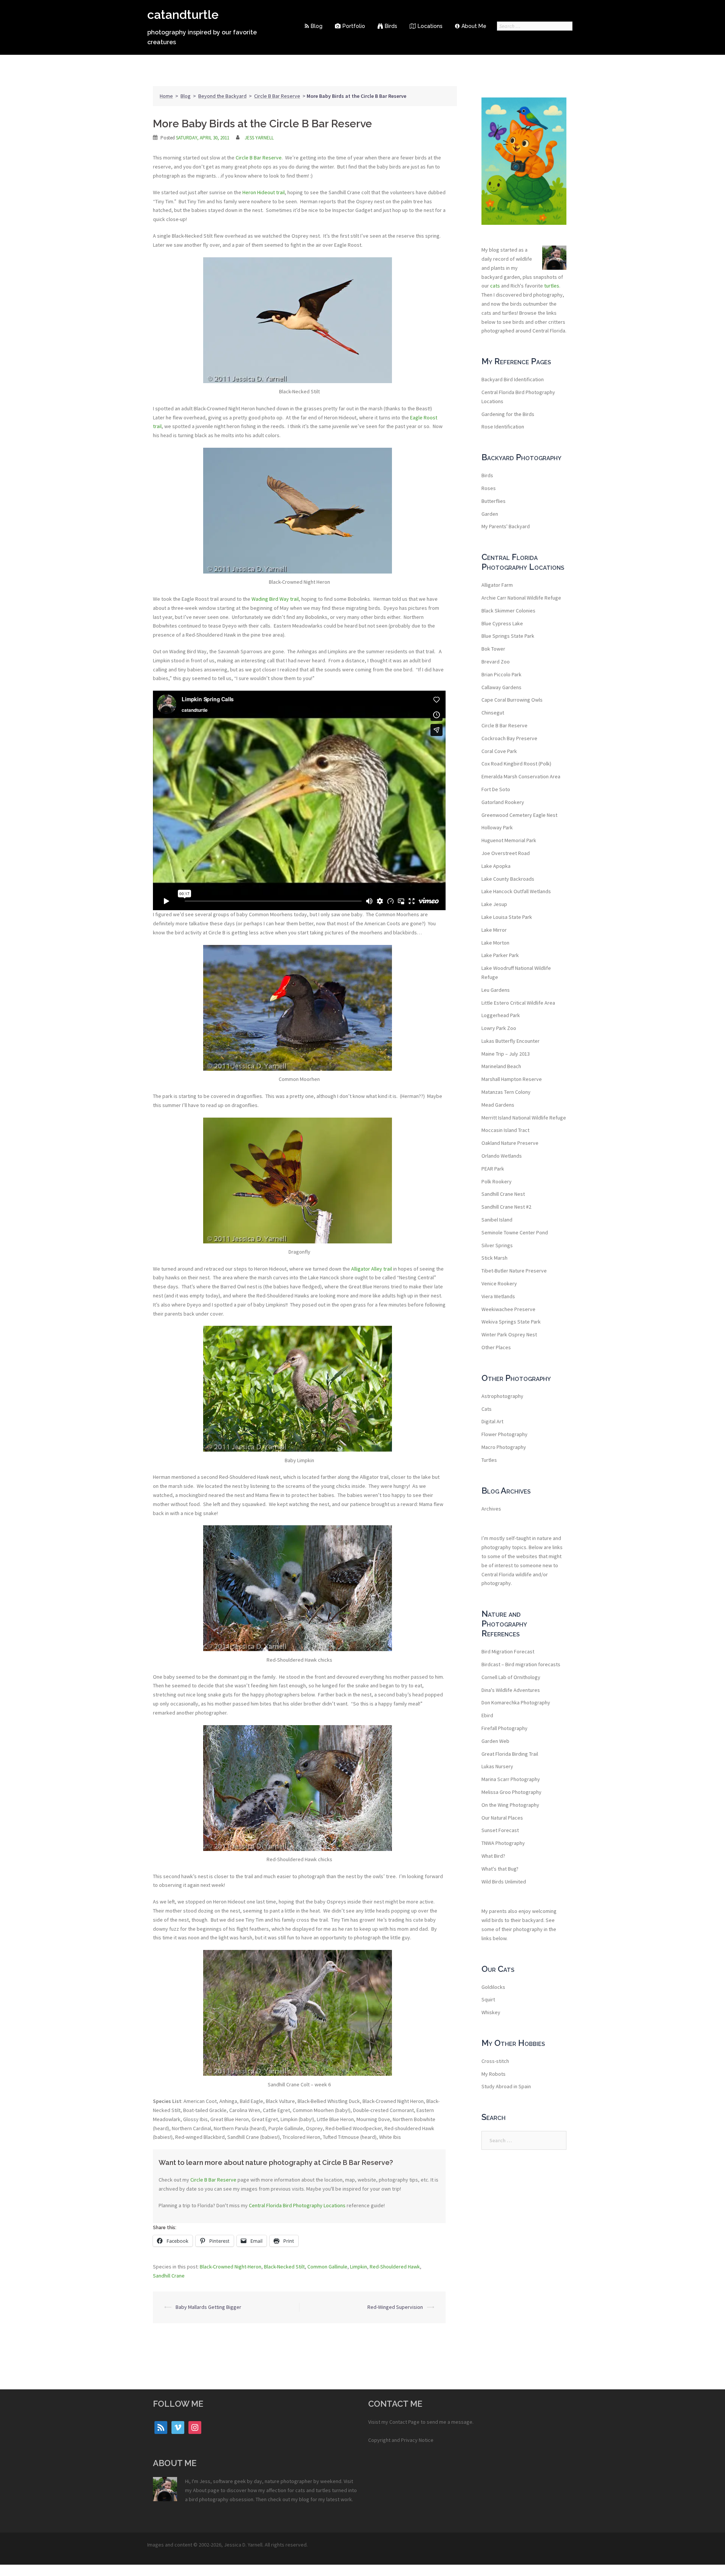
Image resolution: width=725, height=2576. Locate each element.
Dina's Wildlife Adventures (511, 1690)
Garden (490, 514)
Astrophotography (502, 1396)
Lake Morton (495, 943)
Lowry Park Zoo (499, 1028)
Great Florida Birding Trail (510, 1754)
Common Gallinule (327, 2267)
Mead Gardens (498, 1105)
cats (495, 286)
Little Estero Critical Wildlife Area (518, 1003)
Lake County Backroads (508, 879)
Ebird (487, 1715)
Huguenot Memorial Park (509, 840)
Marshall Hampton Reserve (512, 1079)
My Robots (494, 2074)
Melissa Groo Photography (511, 1792)
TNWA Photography (503, 1843)
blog (304, 2499)
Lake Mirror (494, 930)
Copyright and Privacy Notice (401, 2440)
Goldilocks (493, 1987)
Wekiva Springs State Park (511, 1322)
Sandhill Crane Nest (503, 1194)
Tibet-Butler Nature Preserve (514, 1271)
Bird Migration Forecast (508, 1651)
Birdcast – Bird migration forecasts (521, 1664)
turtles (552, 286)
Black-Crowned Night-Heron (231, 2267)
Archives (491, 1509)
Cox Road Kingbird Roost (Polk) (516, 764)
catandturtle (183, 15)
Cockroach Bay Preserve (509, 738)
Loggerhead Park (501, 1015)
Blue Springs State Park (508, 636)
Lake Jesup (494, 904)
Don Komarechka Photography (516, 1702)
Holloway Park (497, 827)
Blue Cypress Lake (502, 623)
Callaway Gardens (501, 687)
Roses (489, 488)
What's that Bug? (500, 1869)
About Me (474, 26)
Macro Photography (504, 1447)
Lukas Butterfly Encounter (511, 1041)
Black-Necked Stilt (284, 2267)
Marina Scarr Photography (511, 1779)
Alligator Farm (497, 585)
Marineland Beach (501, 1066)
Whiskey (491, 2012)
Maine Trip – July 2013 (506, 1054)
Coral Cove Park (499, 751)
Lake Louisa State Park (507, 917)
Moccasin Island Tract (505, 1130)
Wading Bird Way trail (275, 599)
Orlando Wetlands (502, 1156)
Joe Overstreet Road (506, 853)
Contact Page (404, 2422)
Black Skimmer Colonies (508, 611)
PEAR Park (493, 1169)
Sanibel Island (497, 1220)
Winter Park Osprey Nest (509, 1334)
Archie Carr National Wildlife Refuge (521, 598)
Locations (430, 26)
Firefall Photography (504, 1728)
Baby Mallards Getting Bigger (208, 2307)
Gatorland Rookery (503, 802)
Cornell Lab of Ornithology (511, 1677)
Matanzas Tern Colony (506, 1092)
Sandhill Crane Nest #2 (506, 1207)
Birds (391, 26)
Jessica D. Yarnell (243, 2545)
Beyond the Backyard (222, 96)
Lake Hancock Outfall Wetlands (516, 891)
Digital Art (492, 1421)
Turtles (489, 1460)
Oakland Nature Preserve (510, 1143)
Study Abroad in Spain (506, 2086)
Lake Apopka (496, 866)
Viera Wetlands (498, 1296)
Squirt (488, 1999)
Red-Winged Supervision (395, 2307)
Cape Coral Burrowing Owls (512, 700)
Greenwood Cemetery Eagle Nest (519, 815)
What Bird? (493, 1856)
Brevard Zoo (496, 662)
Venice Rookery (499, 1283)
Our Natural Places (502, 1818)
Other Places (496, 1347)
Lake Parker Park (500, 955)
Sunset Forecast (500, 1830)
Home (166, 96)
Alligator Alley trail (372, 1269)
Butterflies (494, 501)
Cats (487, 1409)
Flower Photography (504, 1434)
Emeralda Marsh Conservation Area (521, 776)
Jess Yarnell (259, 138)
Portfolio (354, 26)
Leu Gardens (496, 990)
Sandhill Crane (169, 2276)
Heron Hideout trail (264, 192)
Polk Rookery (497, 1181)
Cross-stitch (495, 2061)
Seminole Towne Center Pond (515, 1232)
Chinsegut (493, 713)
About (200, 2490)
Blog (317, 26)
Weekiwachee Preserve (508, 1309)
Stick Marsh (494, 1258)
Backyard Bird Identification (513, 379)
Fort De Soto (496, 789)
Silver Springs (497, 1245)
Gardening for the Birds (508, 414)
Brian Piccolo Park (501, 674)
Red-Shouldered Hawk (395, 2267)
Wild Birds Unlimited (504, 1882)
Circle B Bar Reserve (277, 96)
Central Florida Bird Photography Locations (297, 2205)
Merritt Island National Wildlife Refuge (524, 1118)
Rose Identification (503, 427)
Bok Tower (493, 649)
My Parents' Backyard (506, 526)
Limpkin (359, 2267)
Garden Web (495, 1741)
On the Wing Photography (510, 1805)
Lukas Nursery (497, 1766)
